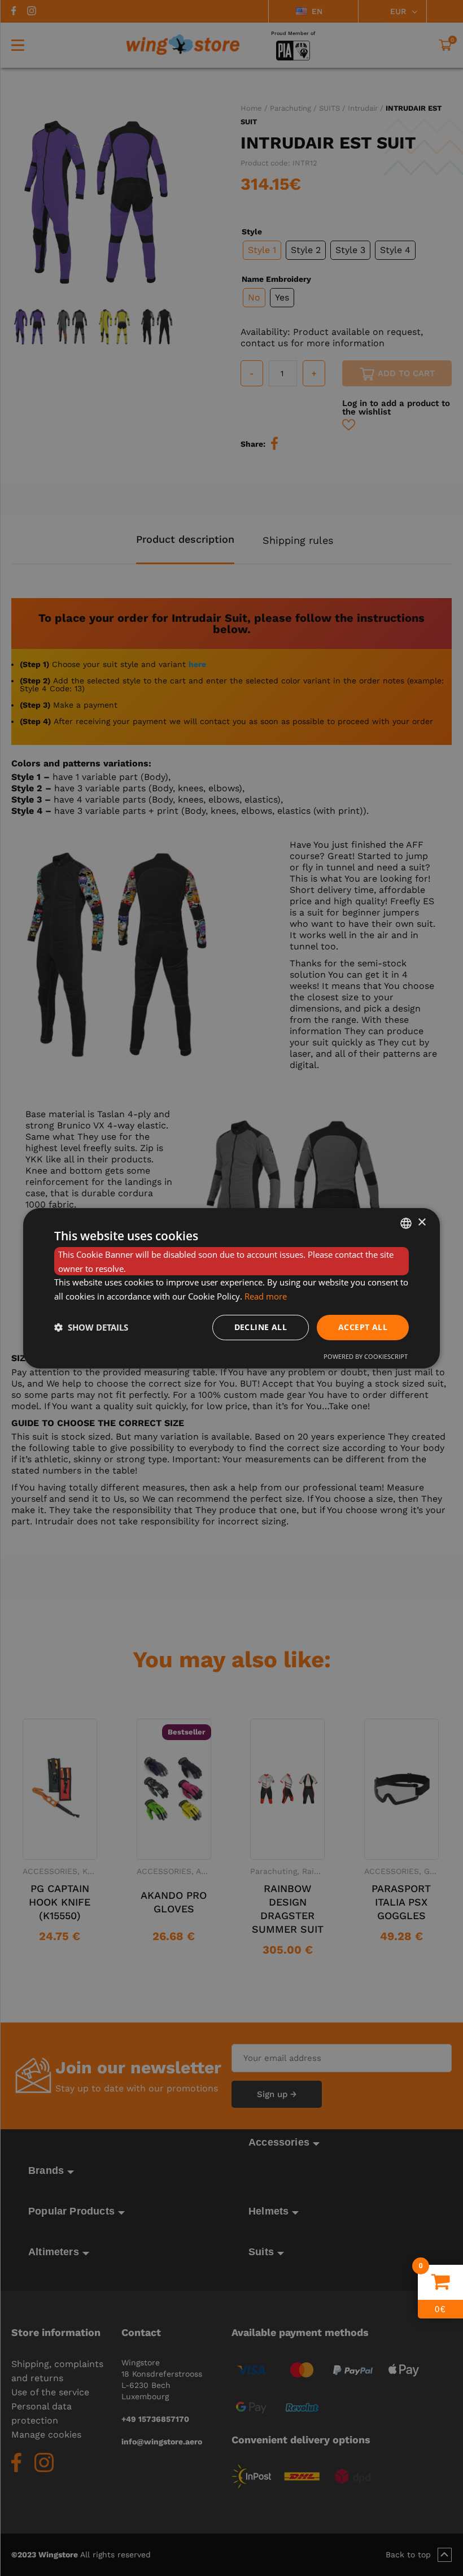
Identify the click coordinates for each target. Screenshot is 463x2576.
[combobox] (406, 1223)
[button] (91, 1327)
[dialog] (231, 1288)
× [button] (421, 1222)
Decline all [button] (261, 1327)
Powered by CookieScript (366, 1356)
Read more (266, 1296)
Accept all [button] (363, 1327)
